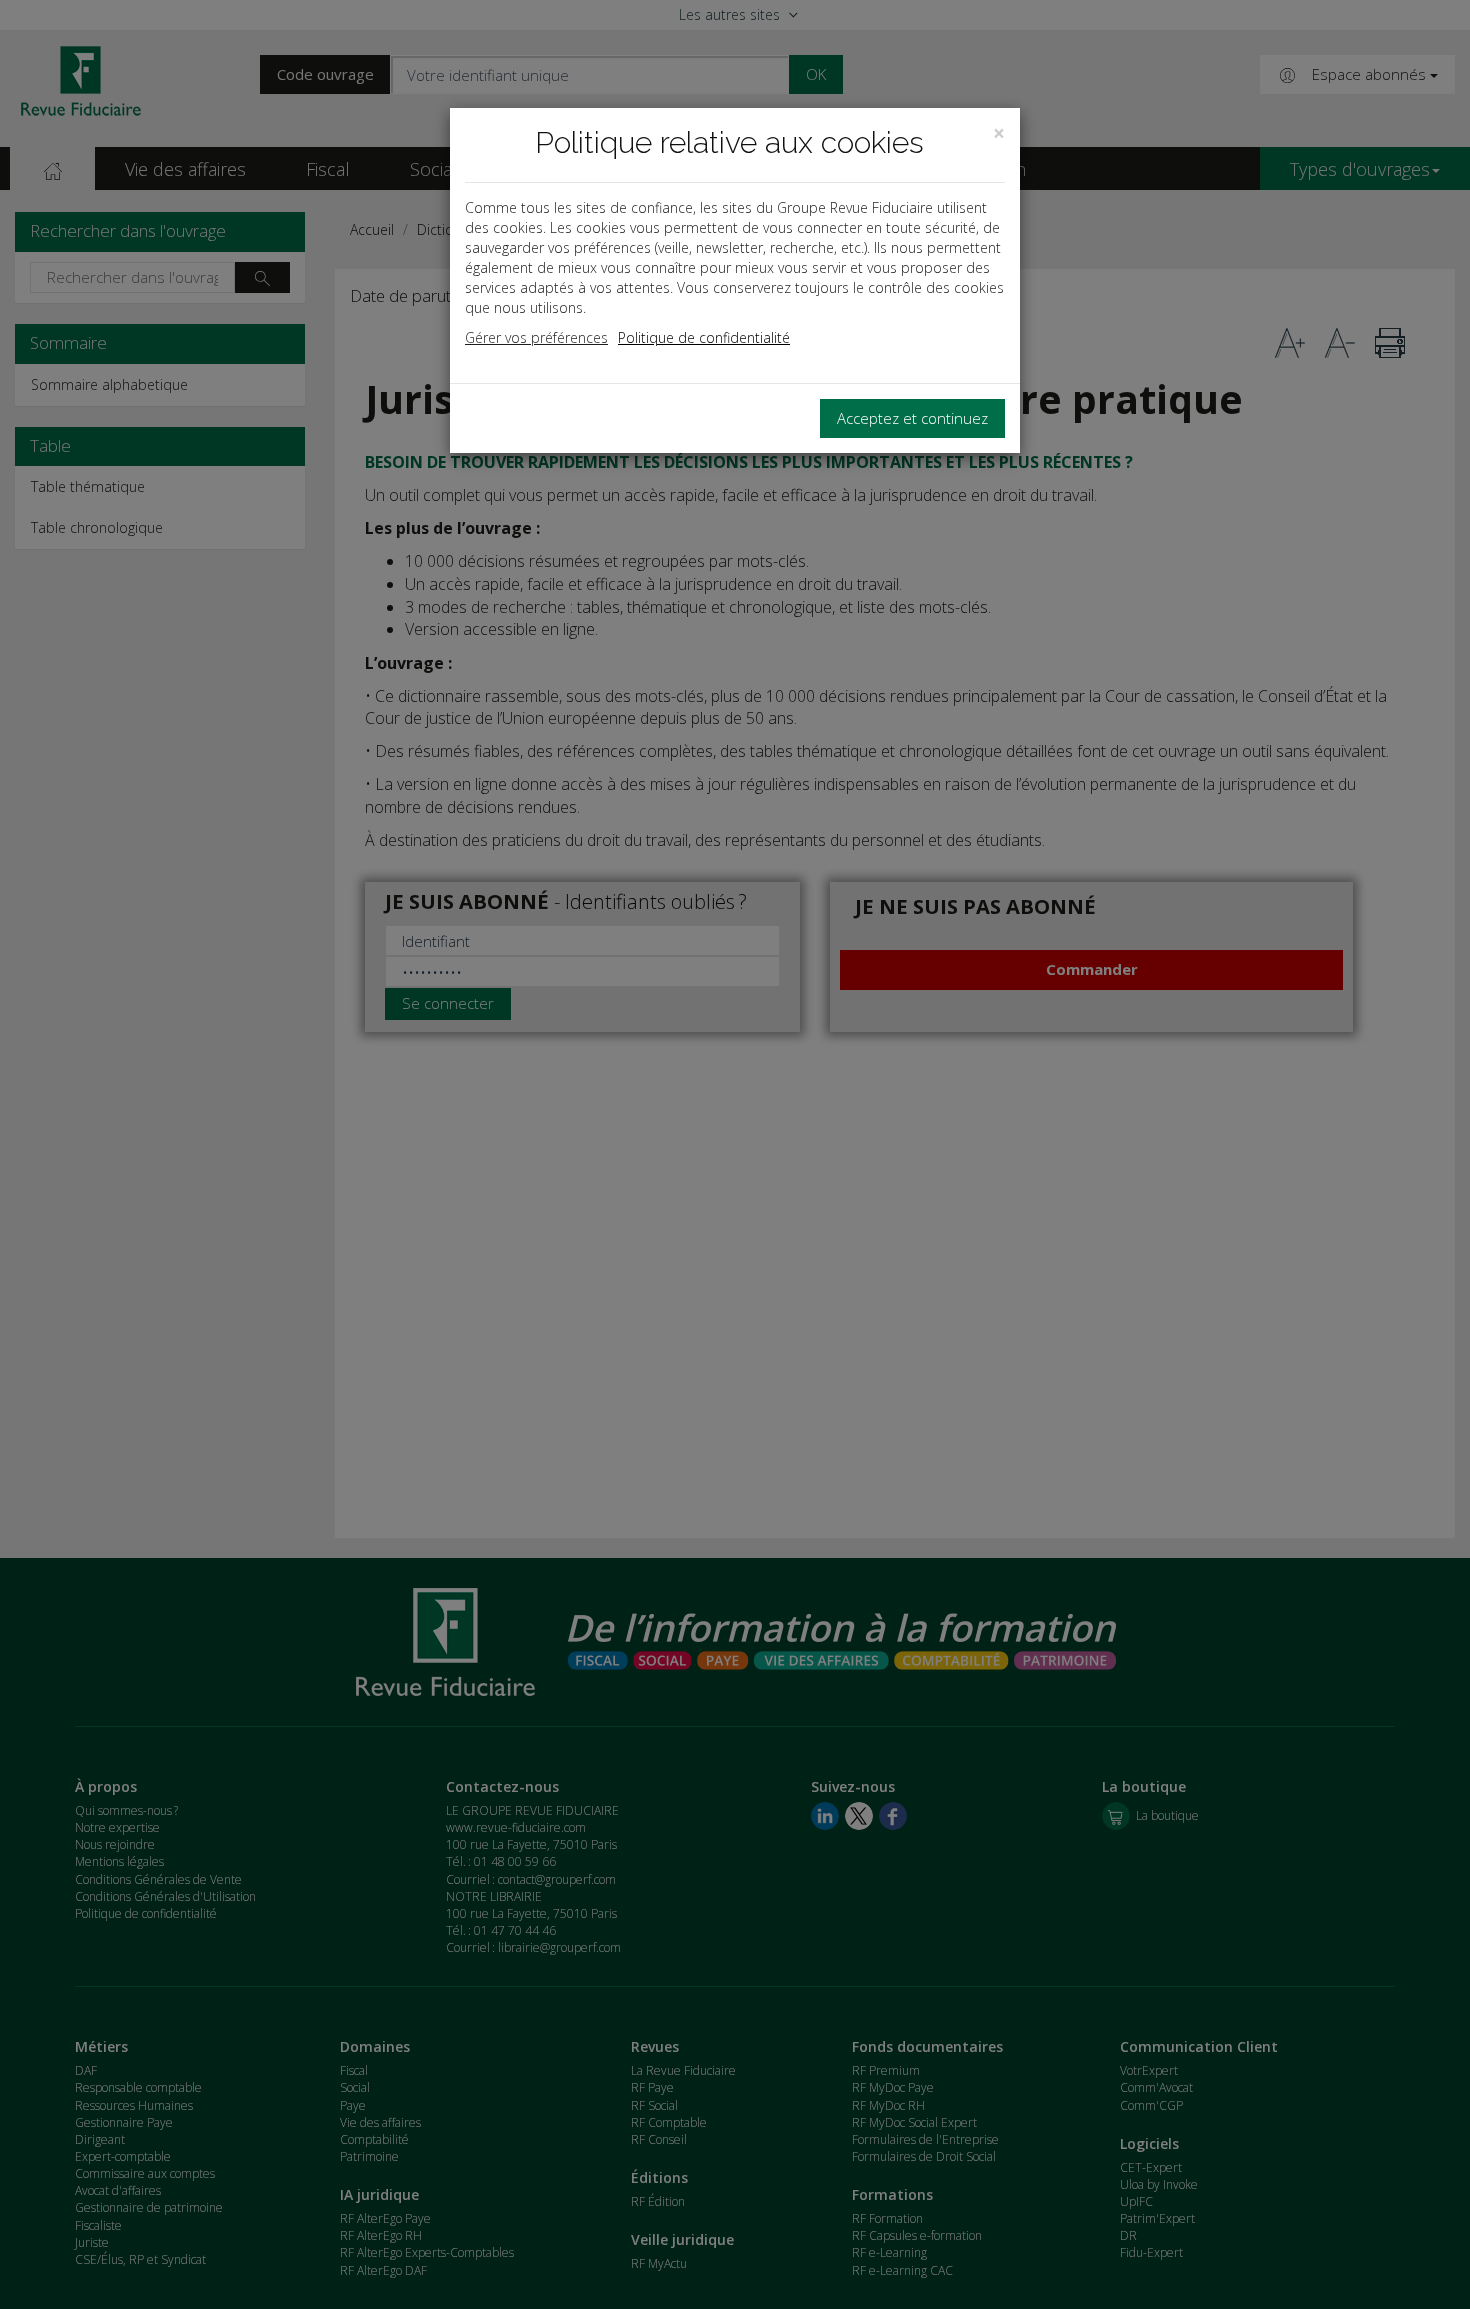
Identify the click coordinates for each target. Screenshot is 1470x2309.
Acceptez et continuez (912, 418)
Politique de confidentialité (704, 337)
